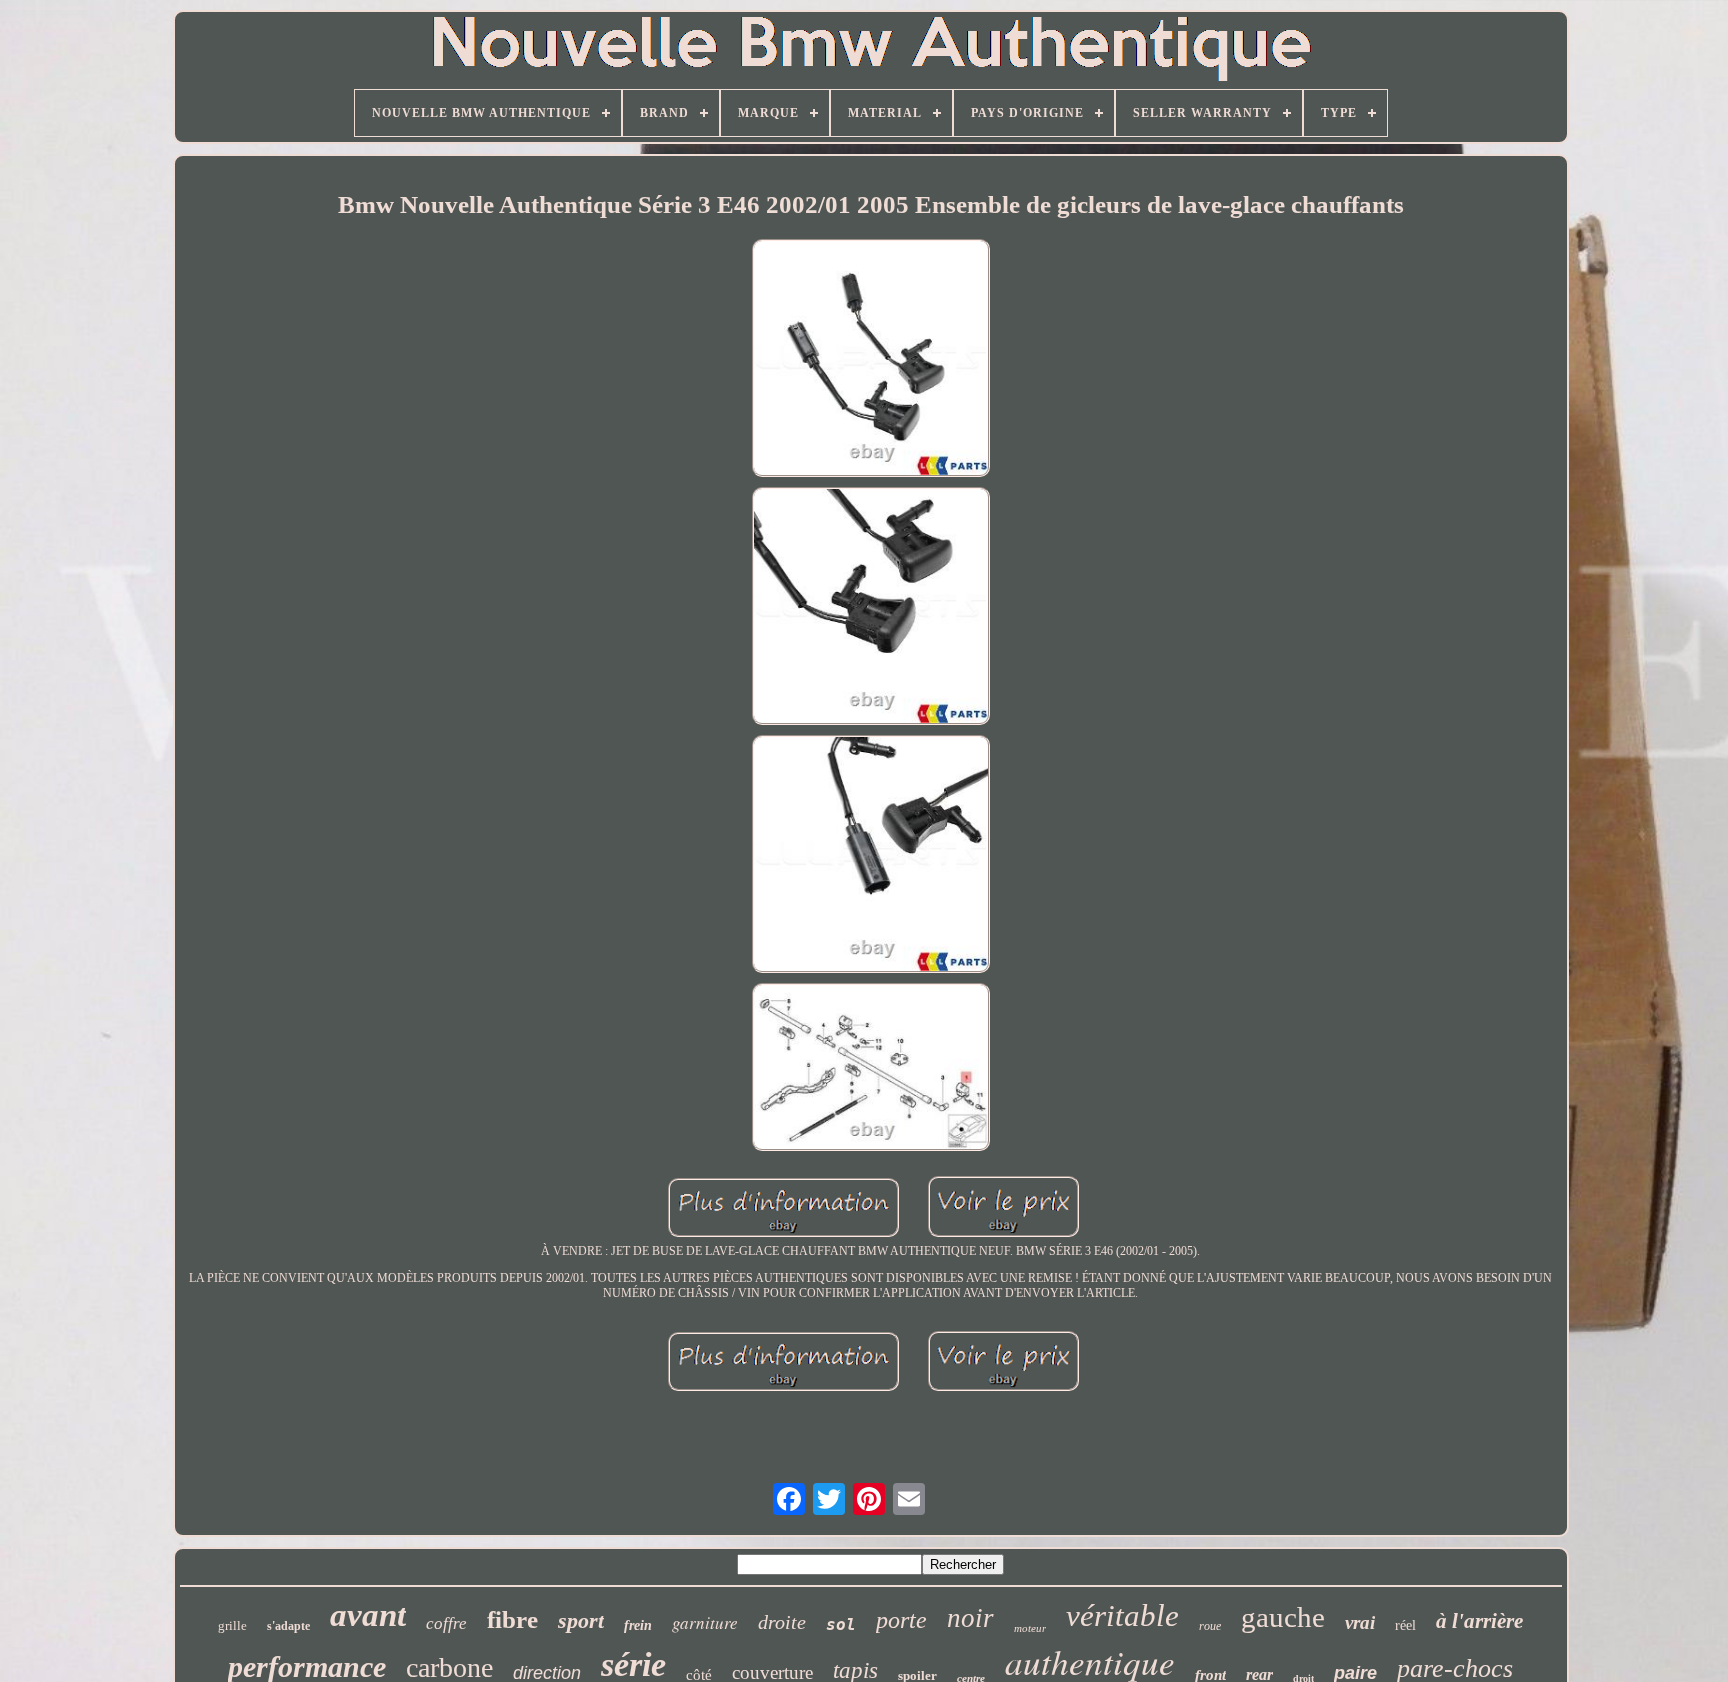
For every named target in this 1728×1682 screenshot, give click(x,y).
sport (581, 1620)
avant (368, 1615)
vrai (1360, 1622)
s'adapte (288, 1626)
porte (901, 1620)
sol (841, 1624)
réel (1405, 1625)
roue (1210, 1626)
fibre (512, 1619)
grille (232, 1625)
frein (638, 1625)
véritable (1122, 1615)
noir (970, 1618)
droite (782, 1622)
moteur (1030, 1628)
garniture (705, 1622)
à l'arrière (1479, 1621)
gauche (1283, 1617)
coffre (446, 1623)
